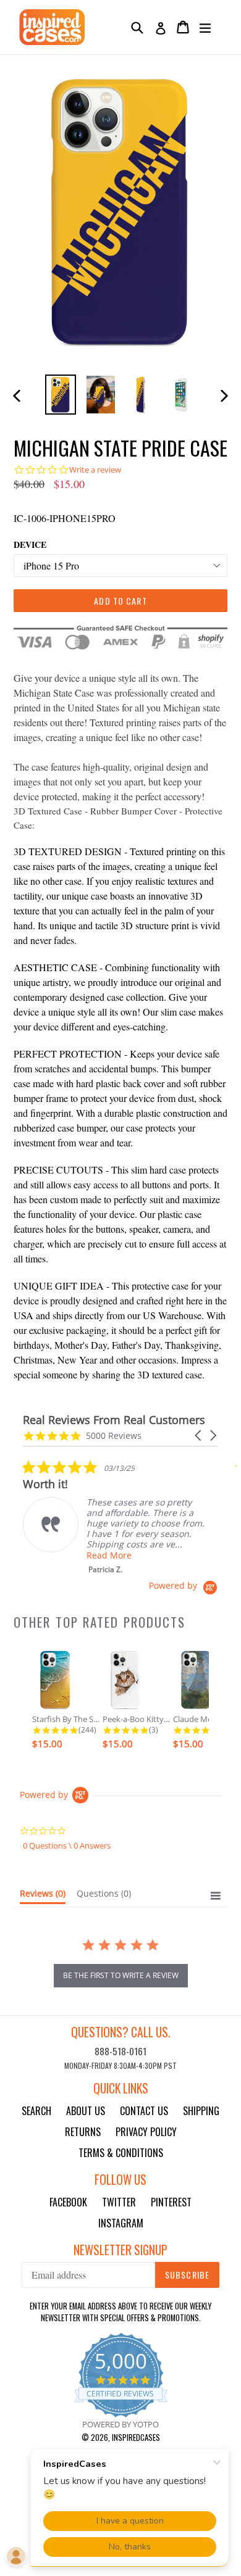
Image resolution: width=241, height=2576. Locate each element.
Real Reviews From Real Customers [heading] (114, 1420)
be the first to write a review (121, 1975)
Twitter (119, 2202)
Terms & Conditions (121, 2153)
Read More (109, 1555)
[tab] (43, 1896)
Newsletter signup (120, 2250)
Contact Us (144, 2111)
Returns (83, 2132)
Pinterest (171, 2202)
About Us (86, 2111)
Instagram (121, 2223)
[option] (60, 395)
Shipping (201, 2111)
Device (30, 545)
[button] (199, 1435)
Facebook (68, 2202)
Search (36, 2111)
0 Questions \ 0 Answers (67, 1845)
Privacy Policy (146, 2132)
